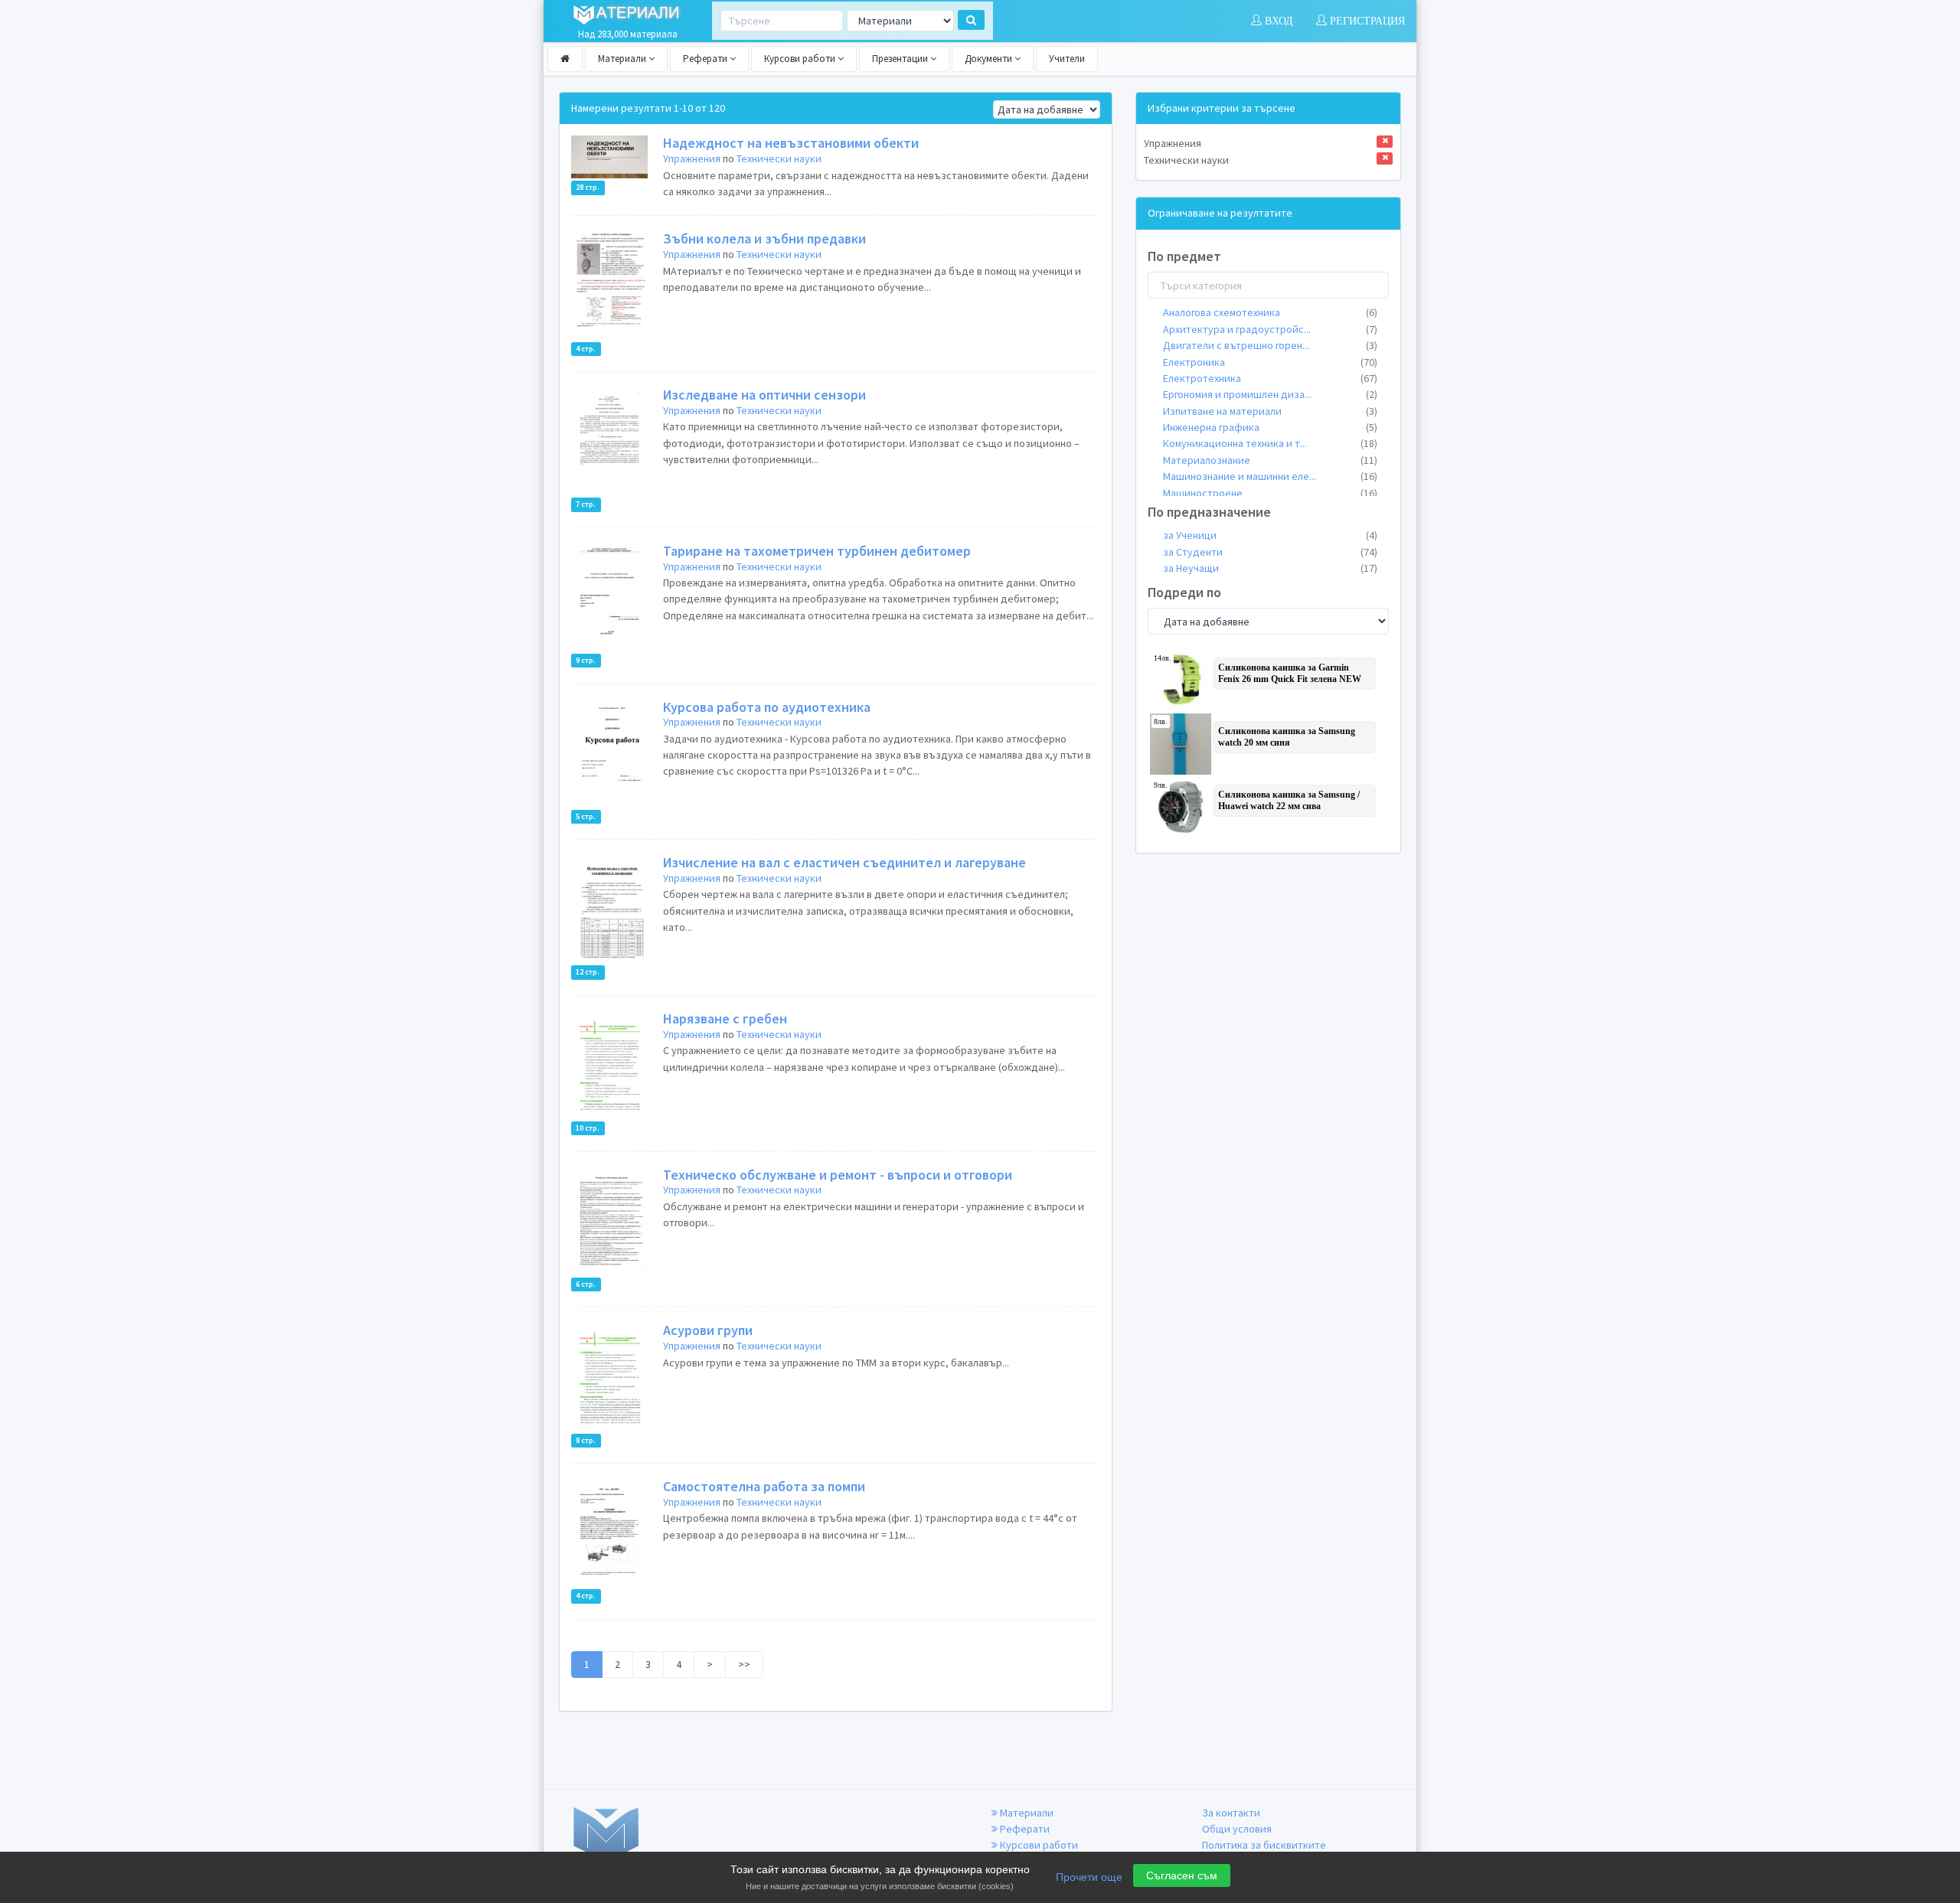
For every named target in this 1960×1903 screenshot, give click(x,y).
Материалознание (1270, 460)
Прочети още (1089, 1877)
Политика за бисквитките (1264, 1845)
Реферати (706, 59)
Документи (990, 59)
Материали (623, 59)
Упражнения (692, 158)
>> (744, 1664)
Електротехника (1270, 378)
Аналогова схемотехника (1270, 312)
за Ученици (1270, 535)
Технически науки (779, 158)
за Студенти (1270, 552)
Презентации (901, 59)
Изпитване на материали (1270, 411)
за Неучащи (1270, 568)
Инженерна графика (1270, 427)
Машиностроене (1270, 493)
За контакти (1231, 1813)
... (1270, 329)
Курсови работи (801, 59)
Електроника (1270, 362)
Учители (1067, 59)
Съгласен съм (1182, 1875)
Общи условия (1237, 1829)
